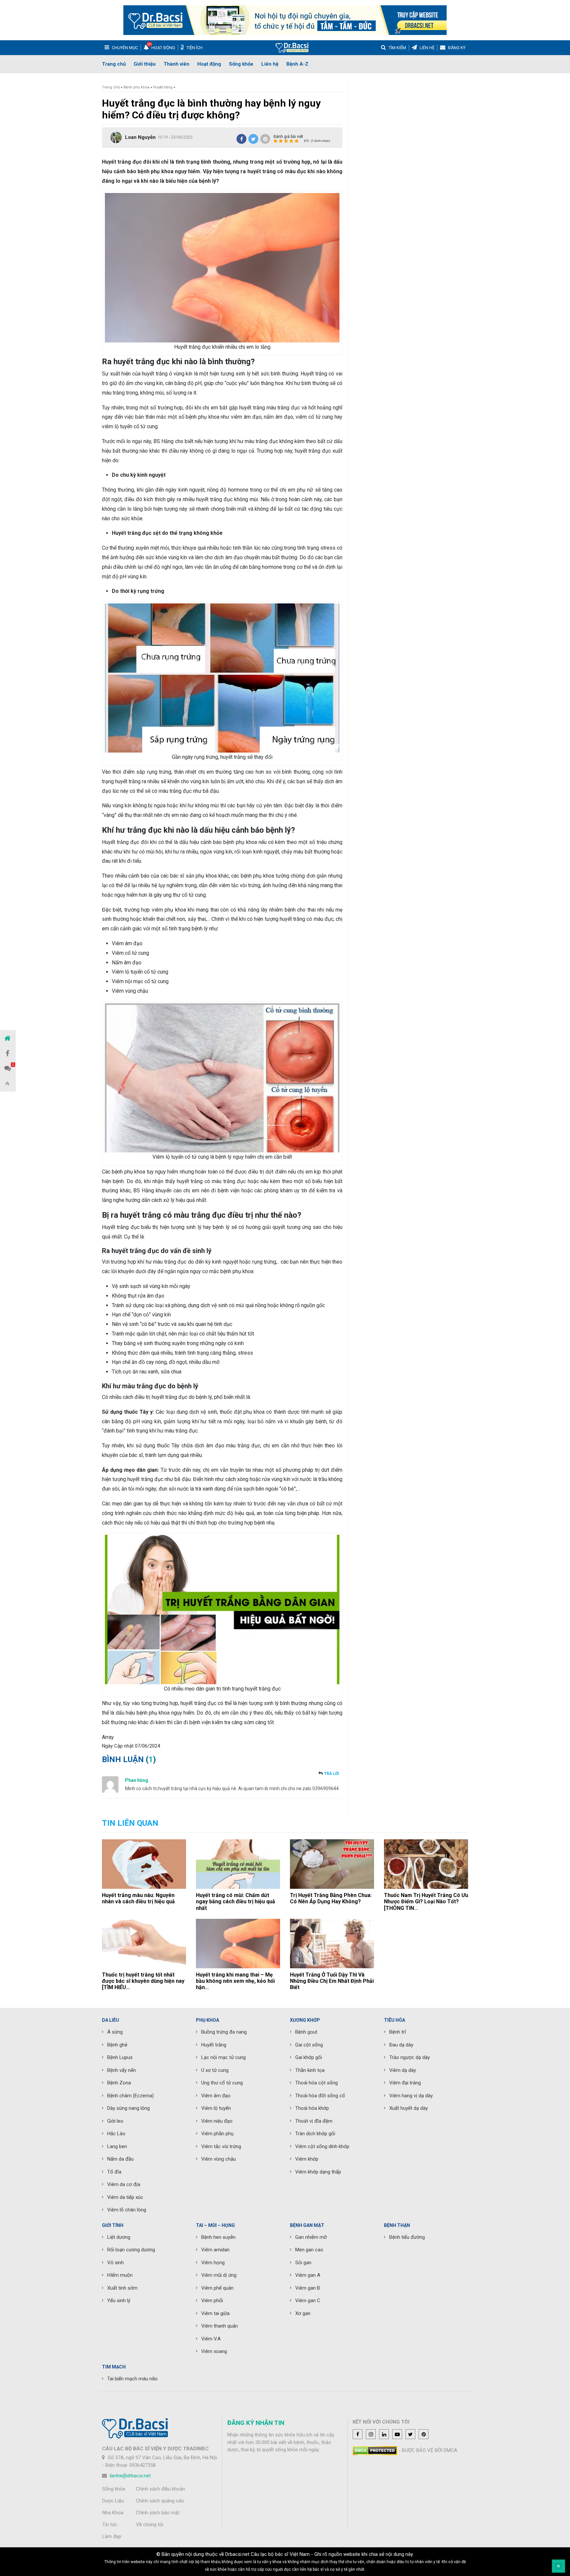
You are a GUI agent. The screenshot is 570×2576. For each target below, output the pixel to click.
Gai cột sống (309, 2045)
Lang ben (117, 2146)
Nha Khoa (113, 2513)
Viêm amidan (215, 2250)
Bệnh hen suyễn (218, 2237)
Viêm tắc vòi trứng (221, 2146)
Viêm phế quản (217, 2288)
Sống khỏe (241, 64)
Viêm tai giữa (215, 2313)
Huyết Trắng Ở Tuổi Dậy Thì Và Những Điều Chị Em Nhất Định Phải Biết (332, 1981)
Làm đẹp (112, 2536)
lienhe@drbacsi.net (130, 2476)
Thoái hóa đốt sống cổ (320, 2096)
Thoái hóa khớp (312, 2108)
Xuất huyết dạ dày (409, 2108)
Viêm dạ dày (403, 2070)
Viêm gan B (308, 2288)
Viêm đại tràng (405, 2083)
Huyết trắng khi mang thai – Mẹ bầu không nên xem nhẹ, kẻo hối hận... (235, 1981)
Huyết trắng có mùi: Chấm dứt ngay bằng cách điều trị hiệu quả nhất (236, 1901)
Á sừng (115, 2032)
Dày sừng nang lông (128, 2108)
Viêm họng (213, 2263)
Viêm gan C (308, 2301)
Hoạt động (209, 64)
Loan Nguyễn (140, 137)
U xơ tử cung (215, 2070)
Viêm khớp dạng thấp (318, 2172)
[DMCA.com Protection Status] (375, 2450)
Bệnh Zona (119, 2083)
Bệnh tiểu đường (407, 2237)
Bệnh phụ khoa (136, 87)
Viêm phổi (212, 2301)
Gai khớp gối (309, 2057)
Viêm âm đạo (216, 2096)
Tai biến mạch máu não (132, 2379)
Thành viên (176, 64)
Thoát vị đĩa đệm (314, 2121)
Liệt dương (119, 2237)
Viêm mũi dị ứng (219, 2275)
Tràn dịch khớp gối (315, 2134)
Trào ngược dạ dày (410, 2057)
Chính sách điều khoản (160, 2489)
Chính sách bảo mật (158, 2513)
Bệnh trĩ (398, 2032)
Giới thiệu (145, 64)
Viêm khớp (307, 2159)
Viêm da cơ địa (124, 2184)
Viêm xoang (214, 2351)
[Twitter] (253, 139)
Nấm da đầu (120, 2159)
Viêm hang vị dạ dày (411, 2096)
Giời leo (115, 2121)
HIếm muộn (120, 2275)
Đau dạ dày (401, 2045)
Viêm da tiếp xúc (125, 2197)
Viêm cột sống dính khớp (322, 2146)
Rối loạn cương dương (131, 2250)
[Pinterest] (265, 139)
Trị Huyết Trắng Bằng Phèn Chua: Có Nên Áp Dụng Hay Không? (331, 1898)
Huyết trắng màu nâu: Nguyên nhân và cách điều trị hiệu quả (138, 1898)
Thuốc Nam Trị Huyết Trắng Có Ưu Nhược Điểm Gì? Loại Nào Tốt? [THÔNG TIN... (426, 1901)
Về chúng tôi (150, 2525)
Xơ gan (303, 2313)
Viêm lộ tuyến (216, 2108)
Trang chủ (114, 64)
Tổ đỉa (114, 2172)
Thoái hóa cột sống (317, 2083)
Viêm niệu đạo (217, 2121)
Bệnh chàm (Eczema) (130, 2096)
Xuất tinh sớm (122, 2288)
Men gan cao (309, 2250)
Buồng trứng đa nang (224, 2032)
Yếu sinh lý (119, 2301)
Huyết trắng (163, 87)
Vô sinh (115, 2263)
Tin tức (110, 2525)
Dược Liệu (113, 2501)
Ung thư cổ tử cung (222, 2083)
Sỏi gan (303, 2263)
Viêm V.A (211, 2339)
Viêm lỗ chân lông (127, 2210)
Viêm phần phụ (217, 2134)
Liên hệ (270, 64)
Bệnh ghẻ (117, 2045)
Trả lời (332, 1774)
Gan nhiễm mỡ (311, 2237)
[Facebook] (241, 139)
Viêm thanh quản (220, 2326)
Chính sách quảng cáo (160, 2501)
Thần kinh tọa (310, 2070)
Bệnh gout (306, 2032)
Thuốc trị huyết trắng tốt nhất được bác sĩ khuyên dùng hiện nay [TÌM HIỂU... (143, 1981)
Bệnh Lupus (120, 2057)
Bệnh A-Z (297, 64)
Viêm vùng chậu (219, 2159)
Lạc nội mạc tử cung (223, 2057)
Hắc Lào (116, 2134)
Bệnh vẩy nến (122, 2070)
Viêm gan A (308, 2275)
